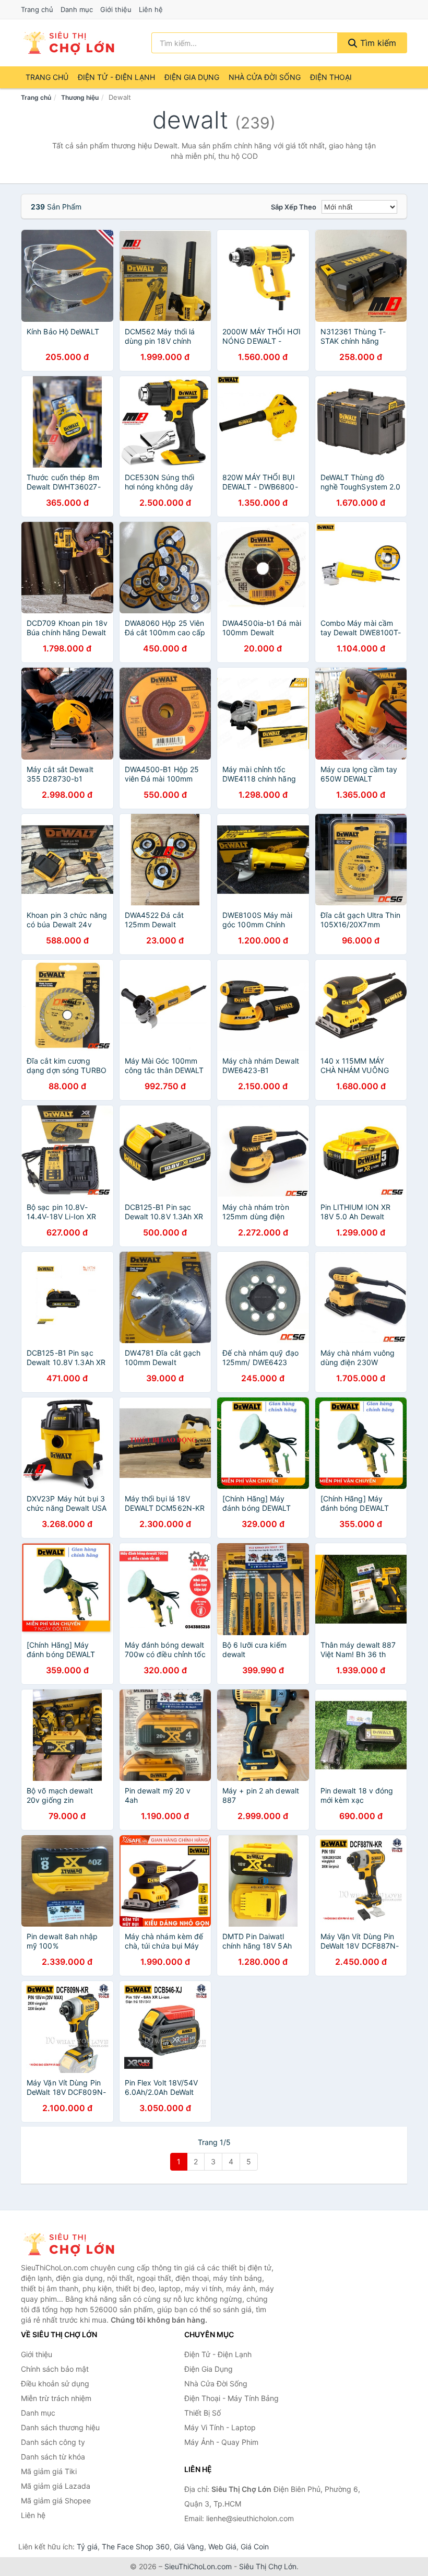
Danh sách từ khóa (53, 2457)
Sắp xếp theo (294, 207)
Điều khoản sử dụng (55, 2383)
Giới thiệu (116, 9)
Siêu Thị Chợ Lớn (268, 2566)
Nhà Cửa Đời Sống (265, 77)
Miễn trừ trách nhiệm (56, 2398)
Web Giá (222, 2546)
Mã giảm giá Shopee (56, 2501)
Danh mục (77, 9)
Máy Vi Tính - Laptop (220, 2427)
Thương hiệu (80, 97)
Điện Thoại (331, 77)
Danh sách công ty (53, 2442)
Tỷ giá (87, 2546)
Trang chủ (37, 9)
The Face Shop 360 (136, 2546)
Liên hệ (151, 9)
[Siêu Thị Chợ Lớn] (73, 2244)
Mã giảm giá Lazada (56, 2486)
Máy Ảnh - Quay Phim (221, 2442)
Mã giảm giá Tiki (49, 2471)
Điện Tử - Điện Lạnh (116, 77)
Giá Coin (255, 2546)
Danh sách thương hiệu (60, 2427)
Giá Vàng (189, 2546)
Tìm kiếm (377, 43)
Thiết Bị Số (203, 2413)
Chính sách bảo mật (55, 2369)
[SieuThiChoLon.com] (68, 43)
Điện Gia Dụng (192, 77)
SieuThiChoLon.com (198, 2566)
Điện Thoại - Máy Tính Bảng (231, 2398)
